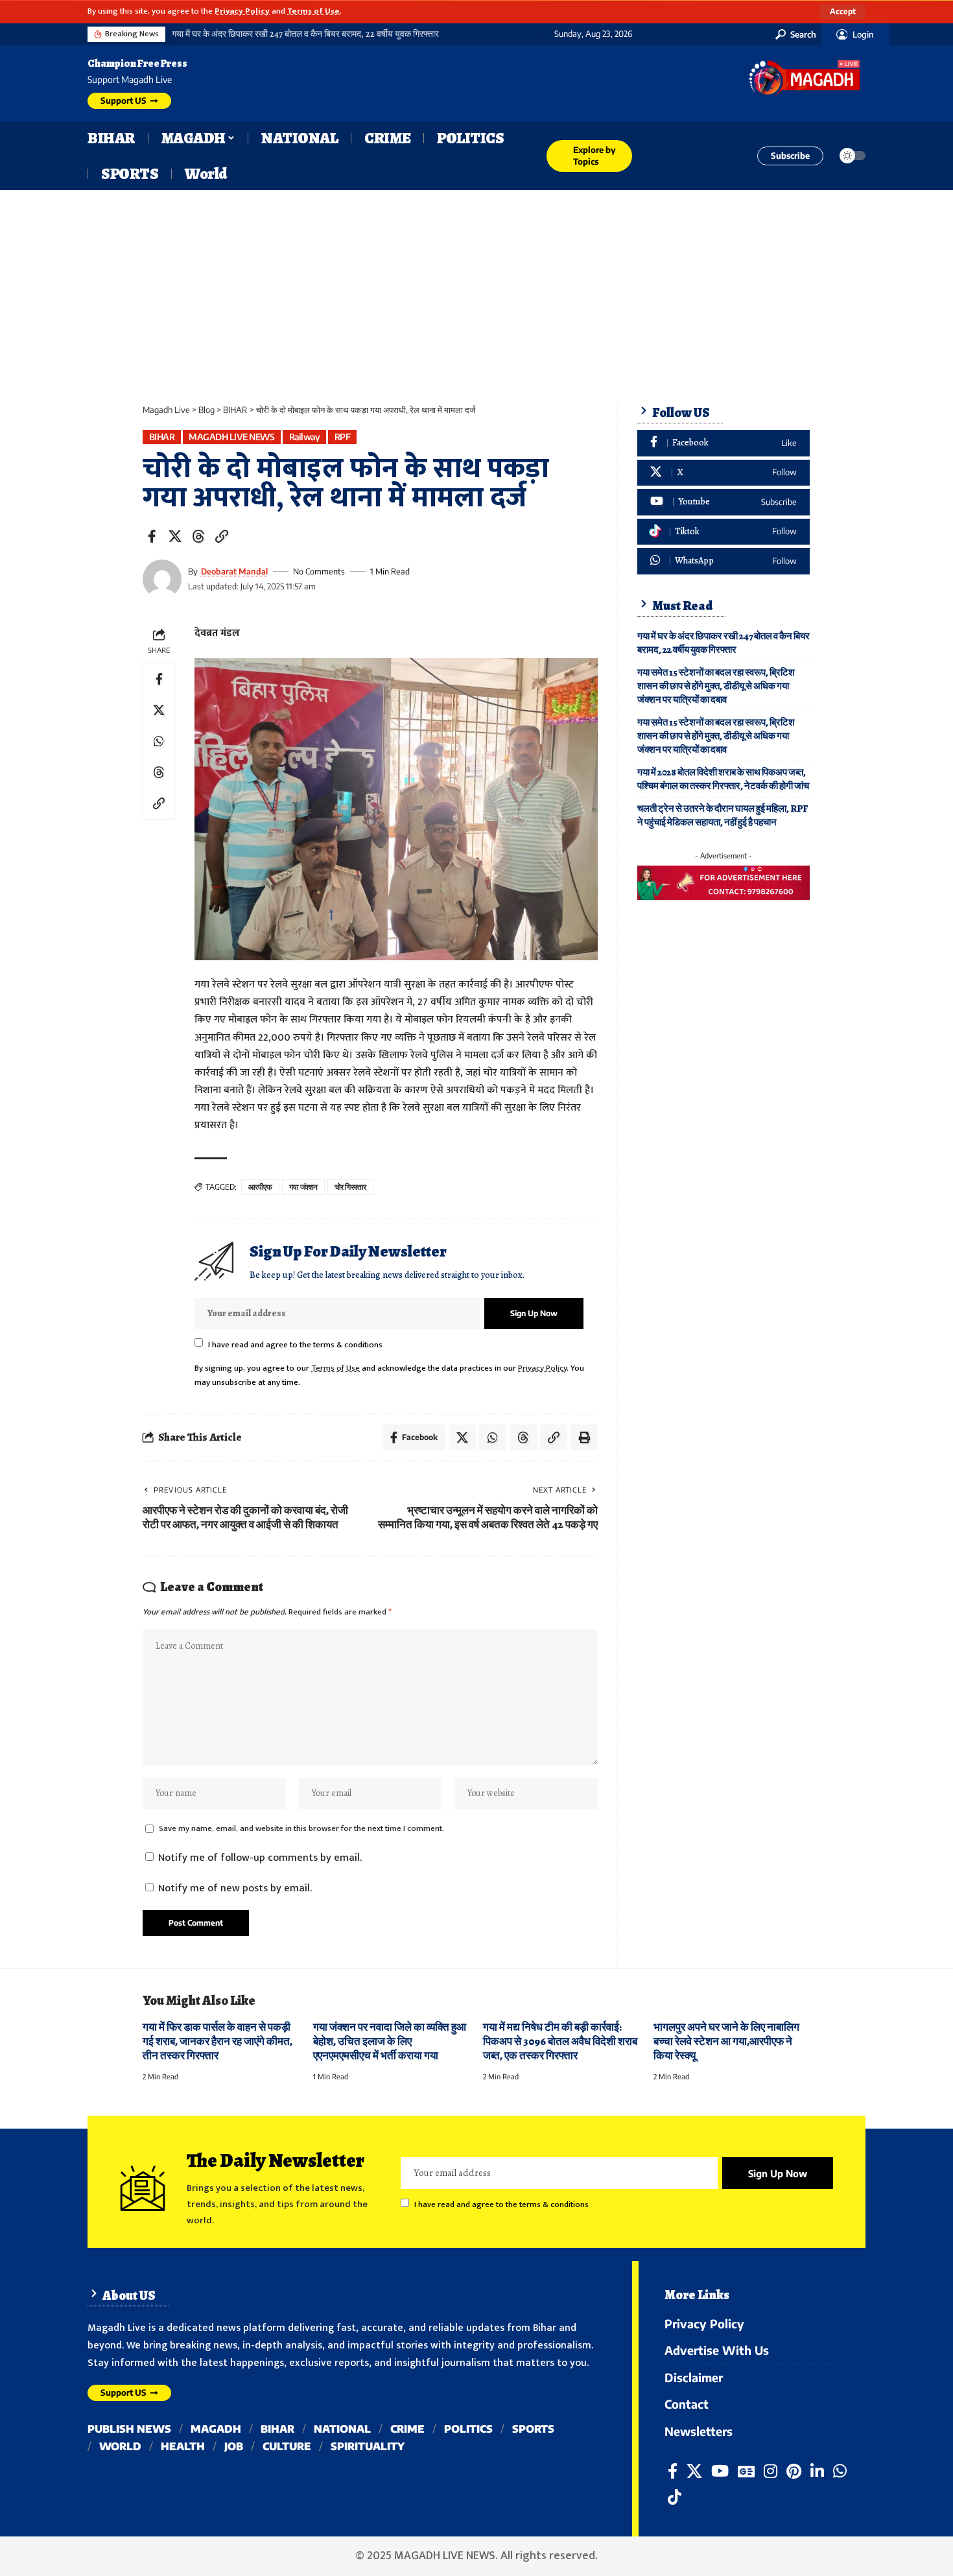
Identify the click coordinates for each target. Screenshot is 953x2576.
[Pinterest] (794, 2471)
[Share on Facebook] (152, 536)
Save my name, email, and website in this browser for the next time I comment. (301, 1829)
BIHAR (162, 437)
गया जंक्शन (304, 1187)
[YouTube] (720, 2471)
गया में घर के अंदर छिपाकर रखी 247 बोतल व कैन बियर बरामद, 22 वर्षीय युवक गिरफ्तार (305, 34)
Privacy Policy (242, 11)
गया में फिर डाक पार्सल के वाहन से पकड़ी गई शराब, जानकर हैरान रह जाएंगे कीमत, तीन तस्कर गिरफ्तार (218, 2041)
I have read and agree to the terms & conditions (295, 1344)
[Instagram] (771, 2471)
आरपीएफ (260, 1187)
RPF (343, 437)
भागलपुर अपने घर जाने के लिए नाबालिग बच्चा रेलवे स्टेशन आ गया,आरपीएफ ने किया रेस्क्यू (726, 2041)
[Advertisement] (476, 287)
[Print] (584, 1437)
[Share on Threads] (198, 536)
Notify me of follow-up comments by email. (260, 1858)
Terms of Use (313, 11)
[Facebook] (724, 443)
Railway (305, 437)
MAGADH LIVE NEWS (231, 437)
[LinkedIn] (817, 2471)
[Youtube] (724, 502)
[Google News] (746, 2471)
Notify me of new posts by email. (235, 1888)
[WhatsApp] (724, 561)
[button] (843, 12)
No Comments (319, 571)
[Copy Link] (222, 536)
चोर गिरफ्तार (350, 1187)
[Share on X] (175, 536)
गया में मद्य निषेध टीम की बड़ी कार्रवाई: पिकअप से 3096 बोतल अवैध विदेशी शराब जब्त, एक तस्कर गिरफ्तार (560, 2041)
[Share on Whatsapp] (159, 742)
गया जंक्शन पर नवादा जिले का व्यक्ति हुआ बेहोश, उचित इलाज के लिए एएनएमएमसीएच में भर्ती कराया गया (390, 2041)
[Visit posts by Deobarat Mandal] (162, 579)
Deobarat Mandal (234, 571)
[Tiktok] (724, 532)
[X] (724, 473)
